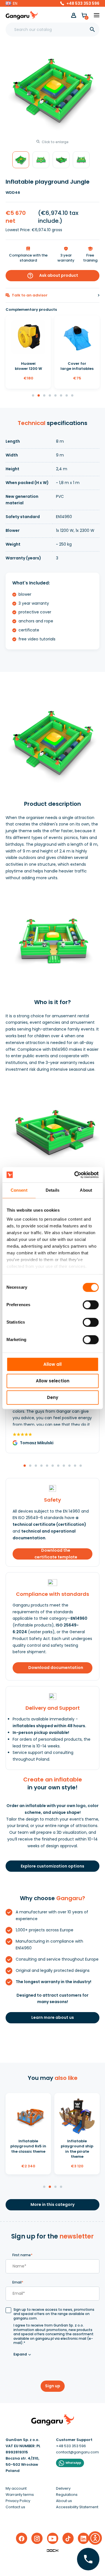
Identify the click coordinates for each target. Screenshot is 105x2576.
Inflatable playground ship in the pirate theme (77, 2149)
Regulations (67, 2495)
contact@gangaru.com (77, 2452)
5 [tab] (56, 396)
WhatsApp (73, 2463)
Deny (53, 1397)
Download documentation (56, 1668)
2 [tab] (39, 396)
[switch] (85, 1303)
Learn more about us (53, 2017)
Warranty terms (20, 2495)
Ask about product (53, 276)
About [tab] (86, 1190)
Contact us (15, 2507)
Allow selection (53, 1381)
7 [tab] (67, 396)
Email (18, 2282)
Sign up (53, 2386)
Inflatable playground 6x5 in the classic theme (28, 2146)
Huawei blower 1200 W (28, 366)
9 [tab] (70, 1466)
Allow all (53, 1364)
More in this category (53, 2204)
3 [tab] (45, 396)
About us (64, 2501)
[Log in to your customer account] (74, 15)
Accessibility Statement (77, 2507)
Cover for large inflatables (77, 366)
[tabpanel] (28, 352)
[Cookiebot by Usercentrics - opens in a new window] (75, 1175)
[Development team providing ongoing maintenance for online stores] (53, 2550)
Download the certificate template (56, 1554)
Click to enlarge (55, 142)
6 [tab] (61, 396)
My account (16, 2488)
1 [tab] (33, 396)
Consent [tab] (19, 1190)
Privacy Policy (18, 2501)
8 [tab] (73, 396)
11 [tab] (81, 1466)
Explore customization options (53, 1866)
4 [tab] (50, 396)
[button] (11, 3)
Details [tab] (53, 1190)
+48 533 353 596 (83, 3)
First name (22, 2255)
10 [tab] (75, 1466)
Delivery (63, 2488)
